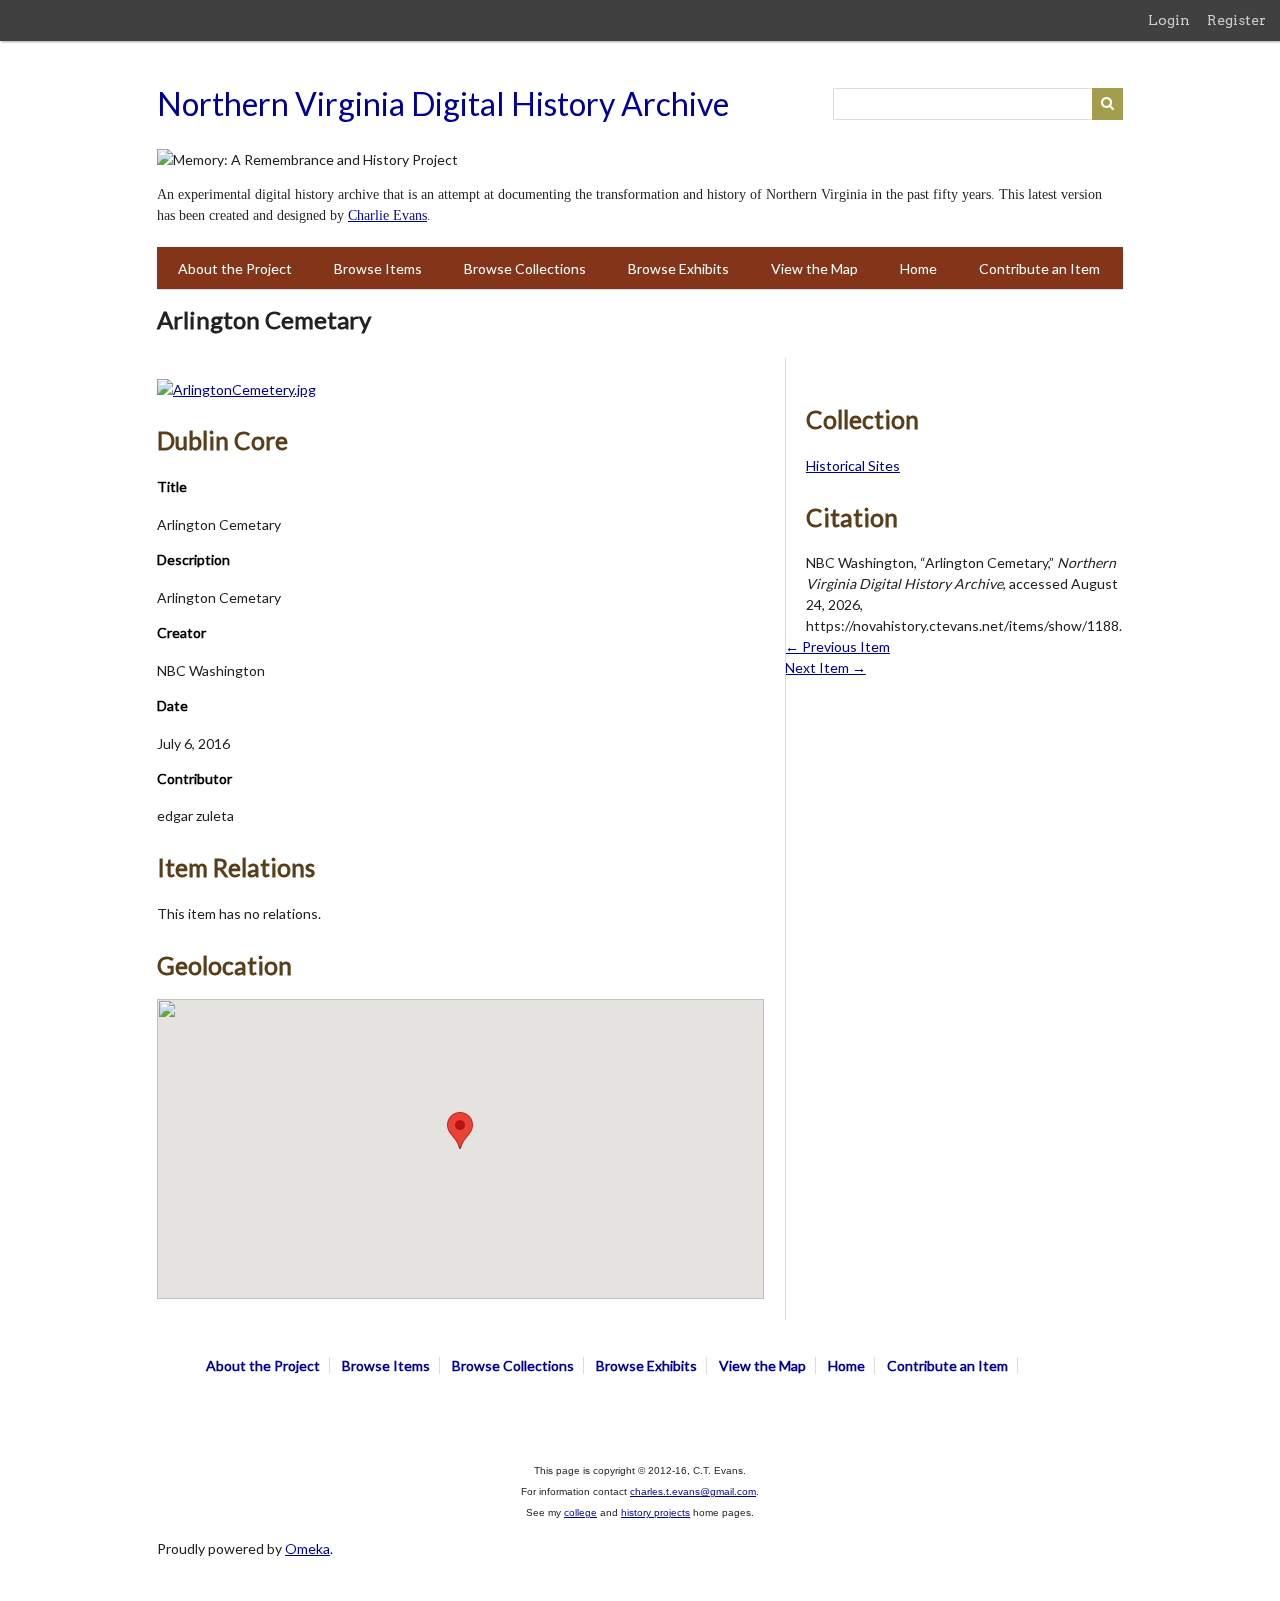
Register (1236, 20)
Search (1108, 104)
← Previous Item (837, 646)
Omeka (307, 1548)
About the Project (235, 268)
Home (918, 268)
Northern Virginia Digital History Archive (443, 103)
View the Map (814, 268)
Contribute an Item (1039, 268)
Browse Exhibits (678, 268)
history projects (655, 1512)
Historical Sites (853, 465)
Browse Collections (525, 268)
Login (1169, 20)
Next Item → (825, 667)
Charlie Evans (387, 215)
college (580, 1512)
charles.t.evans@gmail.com (693, 1491)
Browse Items (378, 268)
